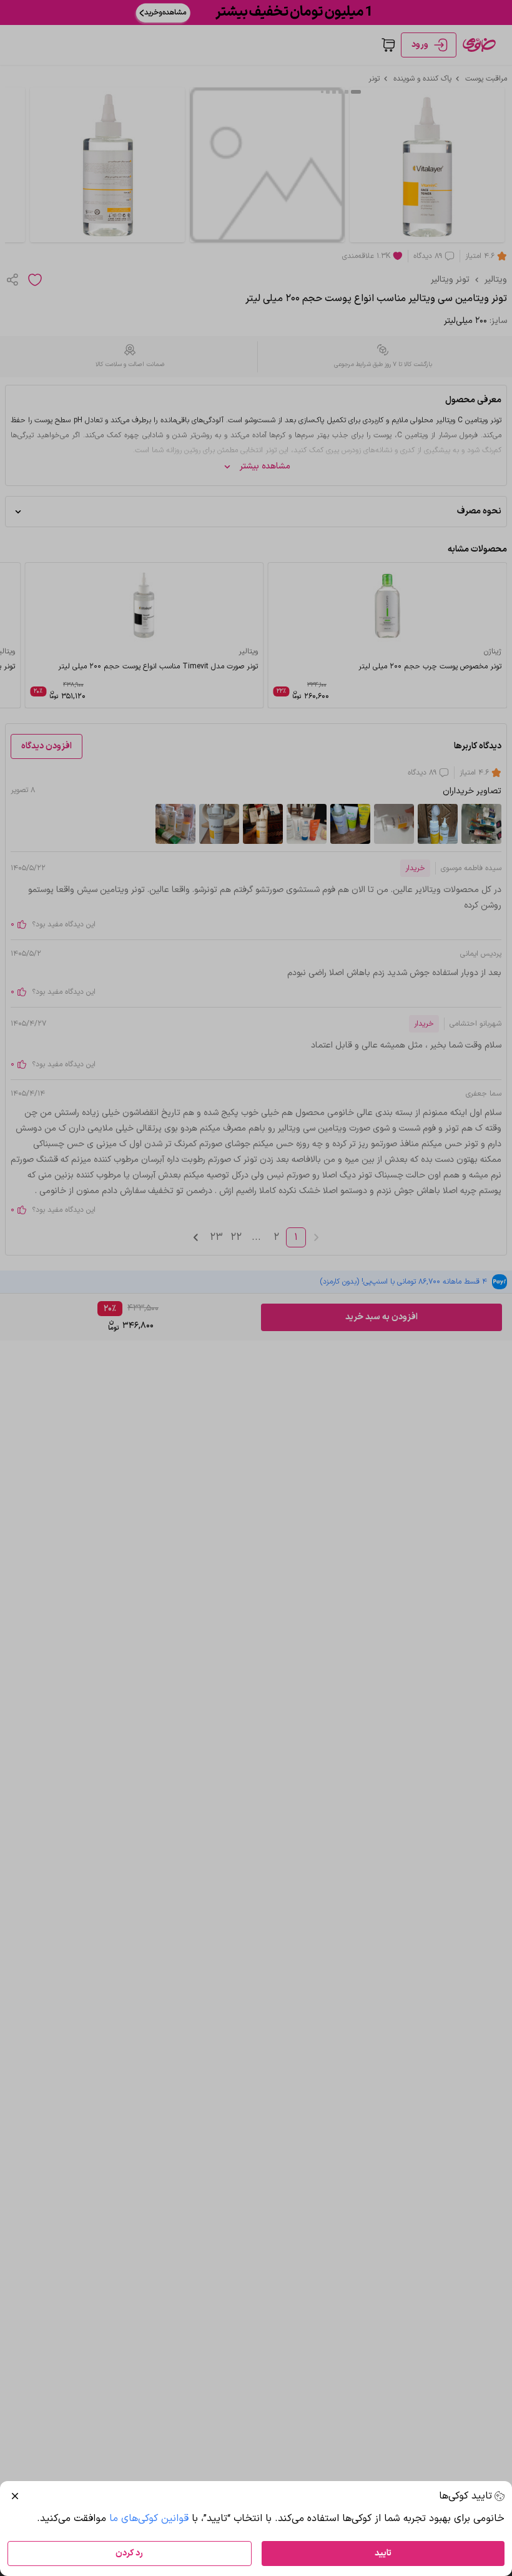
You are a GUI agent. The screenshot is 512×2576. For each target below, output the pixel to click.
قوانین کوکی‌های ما (149, 2519)
